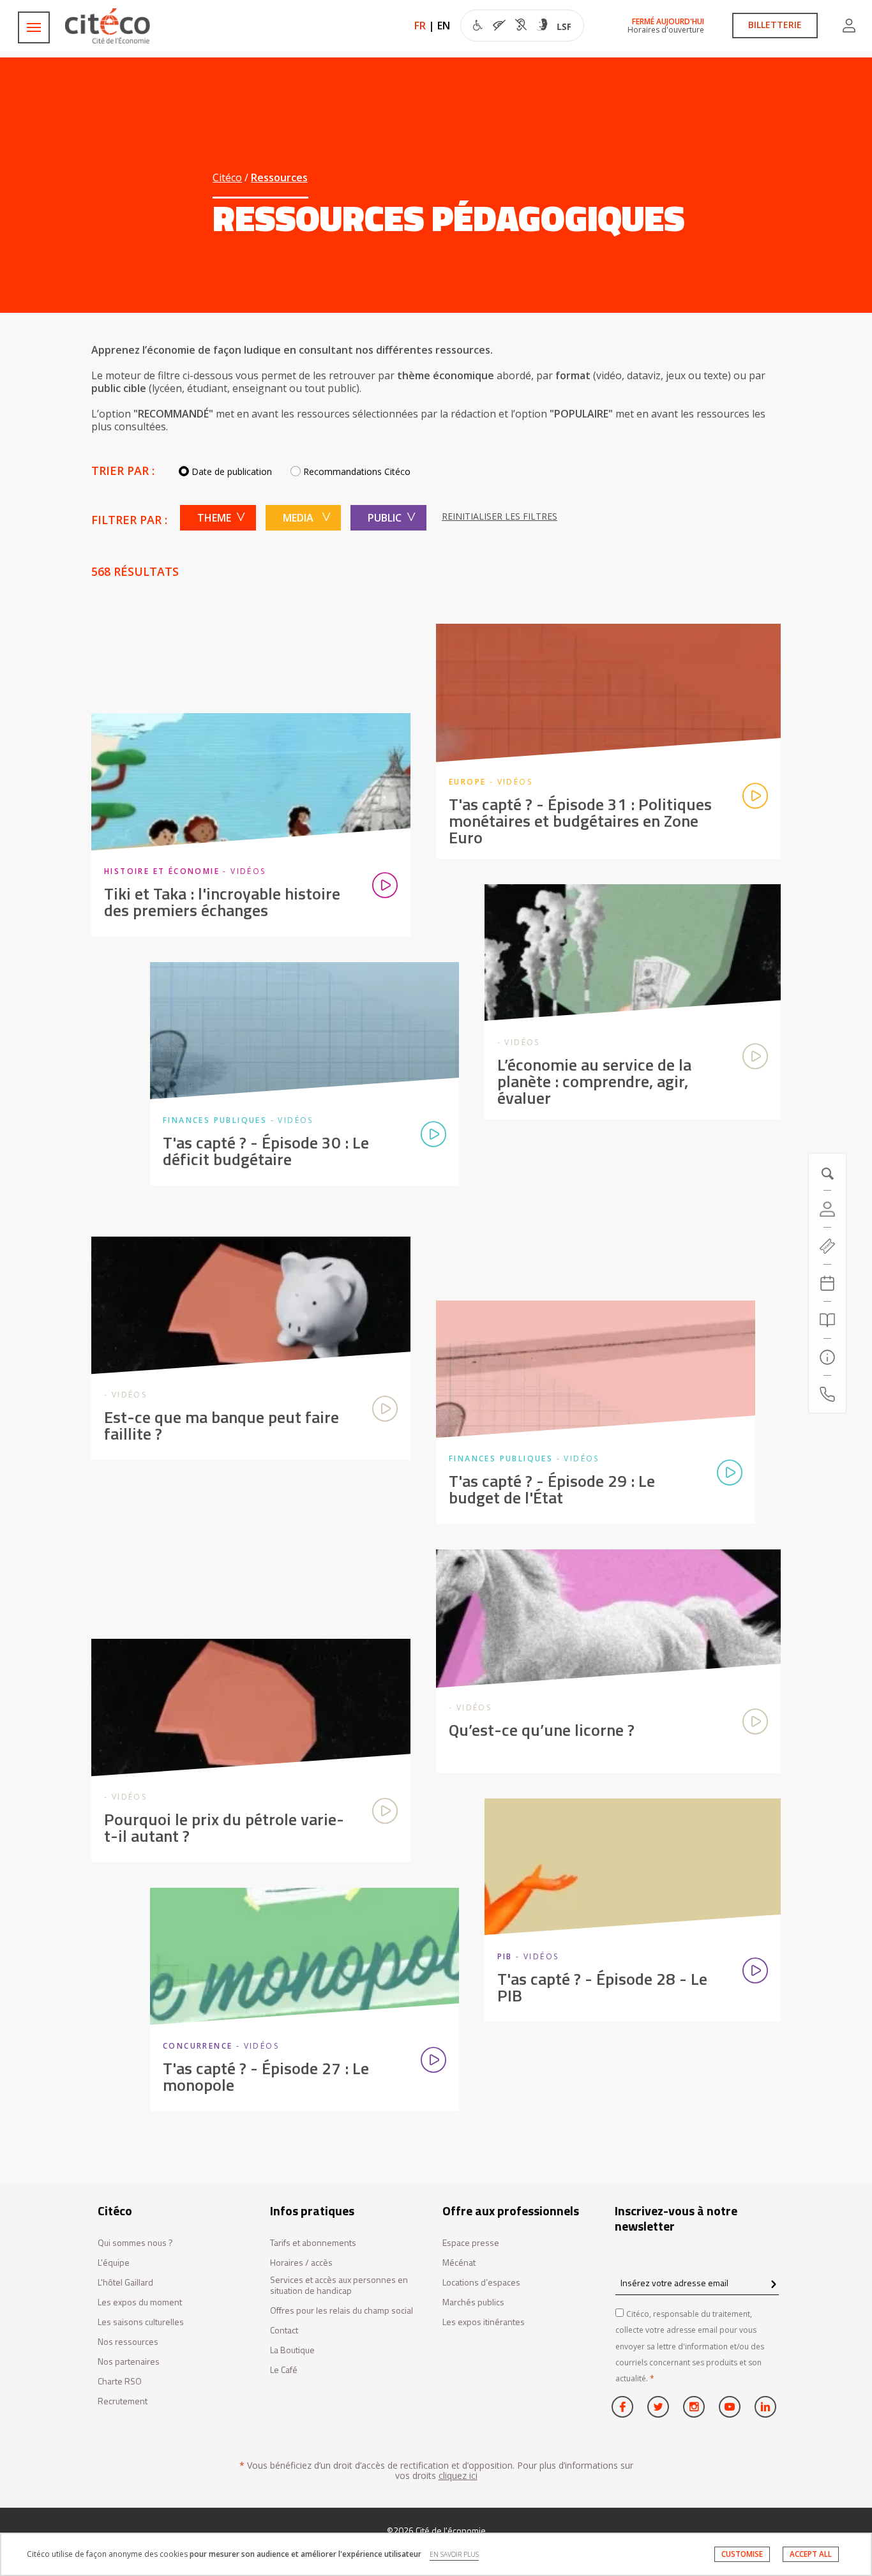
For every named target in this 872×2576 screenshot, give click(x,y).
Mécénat (459, 2263)
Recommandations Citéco (357, 471)
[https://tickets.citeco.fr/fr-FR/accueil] (827, 1246)
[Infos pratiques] (827, 1357)
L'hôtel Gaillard (125, 2283)
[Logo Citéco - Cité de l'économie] (109, 26)
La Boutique (292, 2350)
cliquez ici (458, 2475)
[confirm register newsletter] (773, 2285)
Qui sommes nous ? (135, 2243)
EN (444, 26)
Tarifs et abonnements (313, 2243)
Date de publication (232, 471)
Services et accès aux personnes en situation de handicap (339, 2286)
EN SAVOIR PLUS (454, 2554)
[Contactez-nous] (827, 1394)
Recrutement (123, 2401)
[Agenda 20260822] (827, 1283)
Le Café (284, 2370)
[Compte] (849, 26)
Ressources (279, 177)
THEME (214, 518)
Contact (284, 2331)
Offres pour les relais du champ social (342, 2311)
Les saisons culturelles (141, 2322)
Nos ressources (128, 2342)
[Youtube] (730, 2407)
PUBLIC (385, 518)
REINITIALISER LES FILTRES (500, 516)
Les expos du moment (140, 2302)
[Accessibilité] (522, 27)
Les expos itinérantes (484, 2322)
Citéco (227, 177)
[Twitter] (658, 2407)
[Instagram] (694, 2407)
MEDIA (298, 518)
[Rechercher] (827, 1320)
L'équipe (114, 2263)
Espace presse (471, 2243)
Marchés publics (473, 2302)
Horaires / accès (301, 2263)
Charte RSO (120, 2382)
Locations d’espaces (481, 2283)
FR (420, 26)
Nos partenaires (129, 2362)
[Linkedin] (765, 2407)
